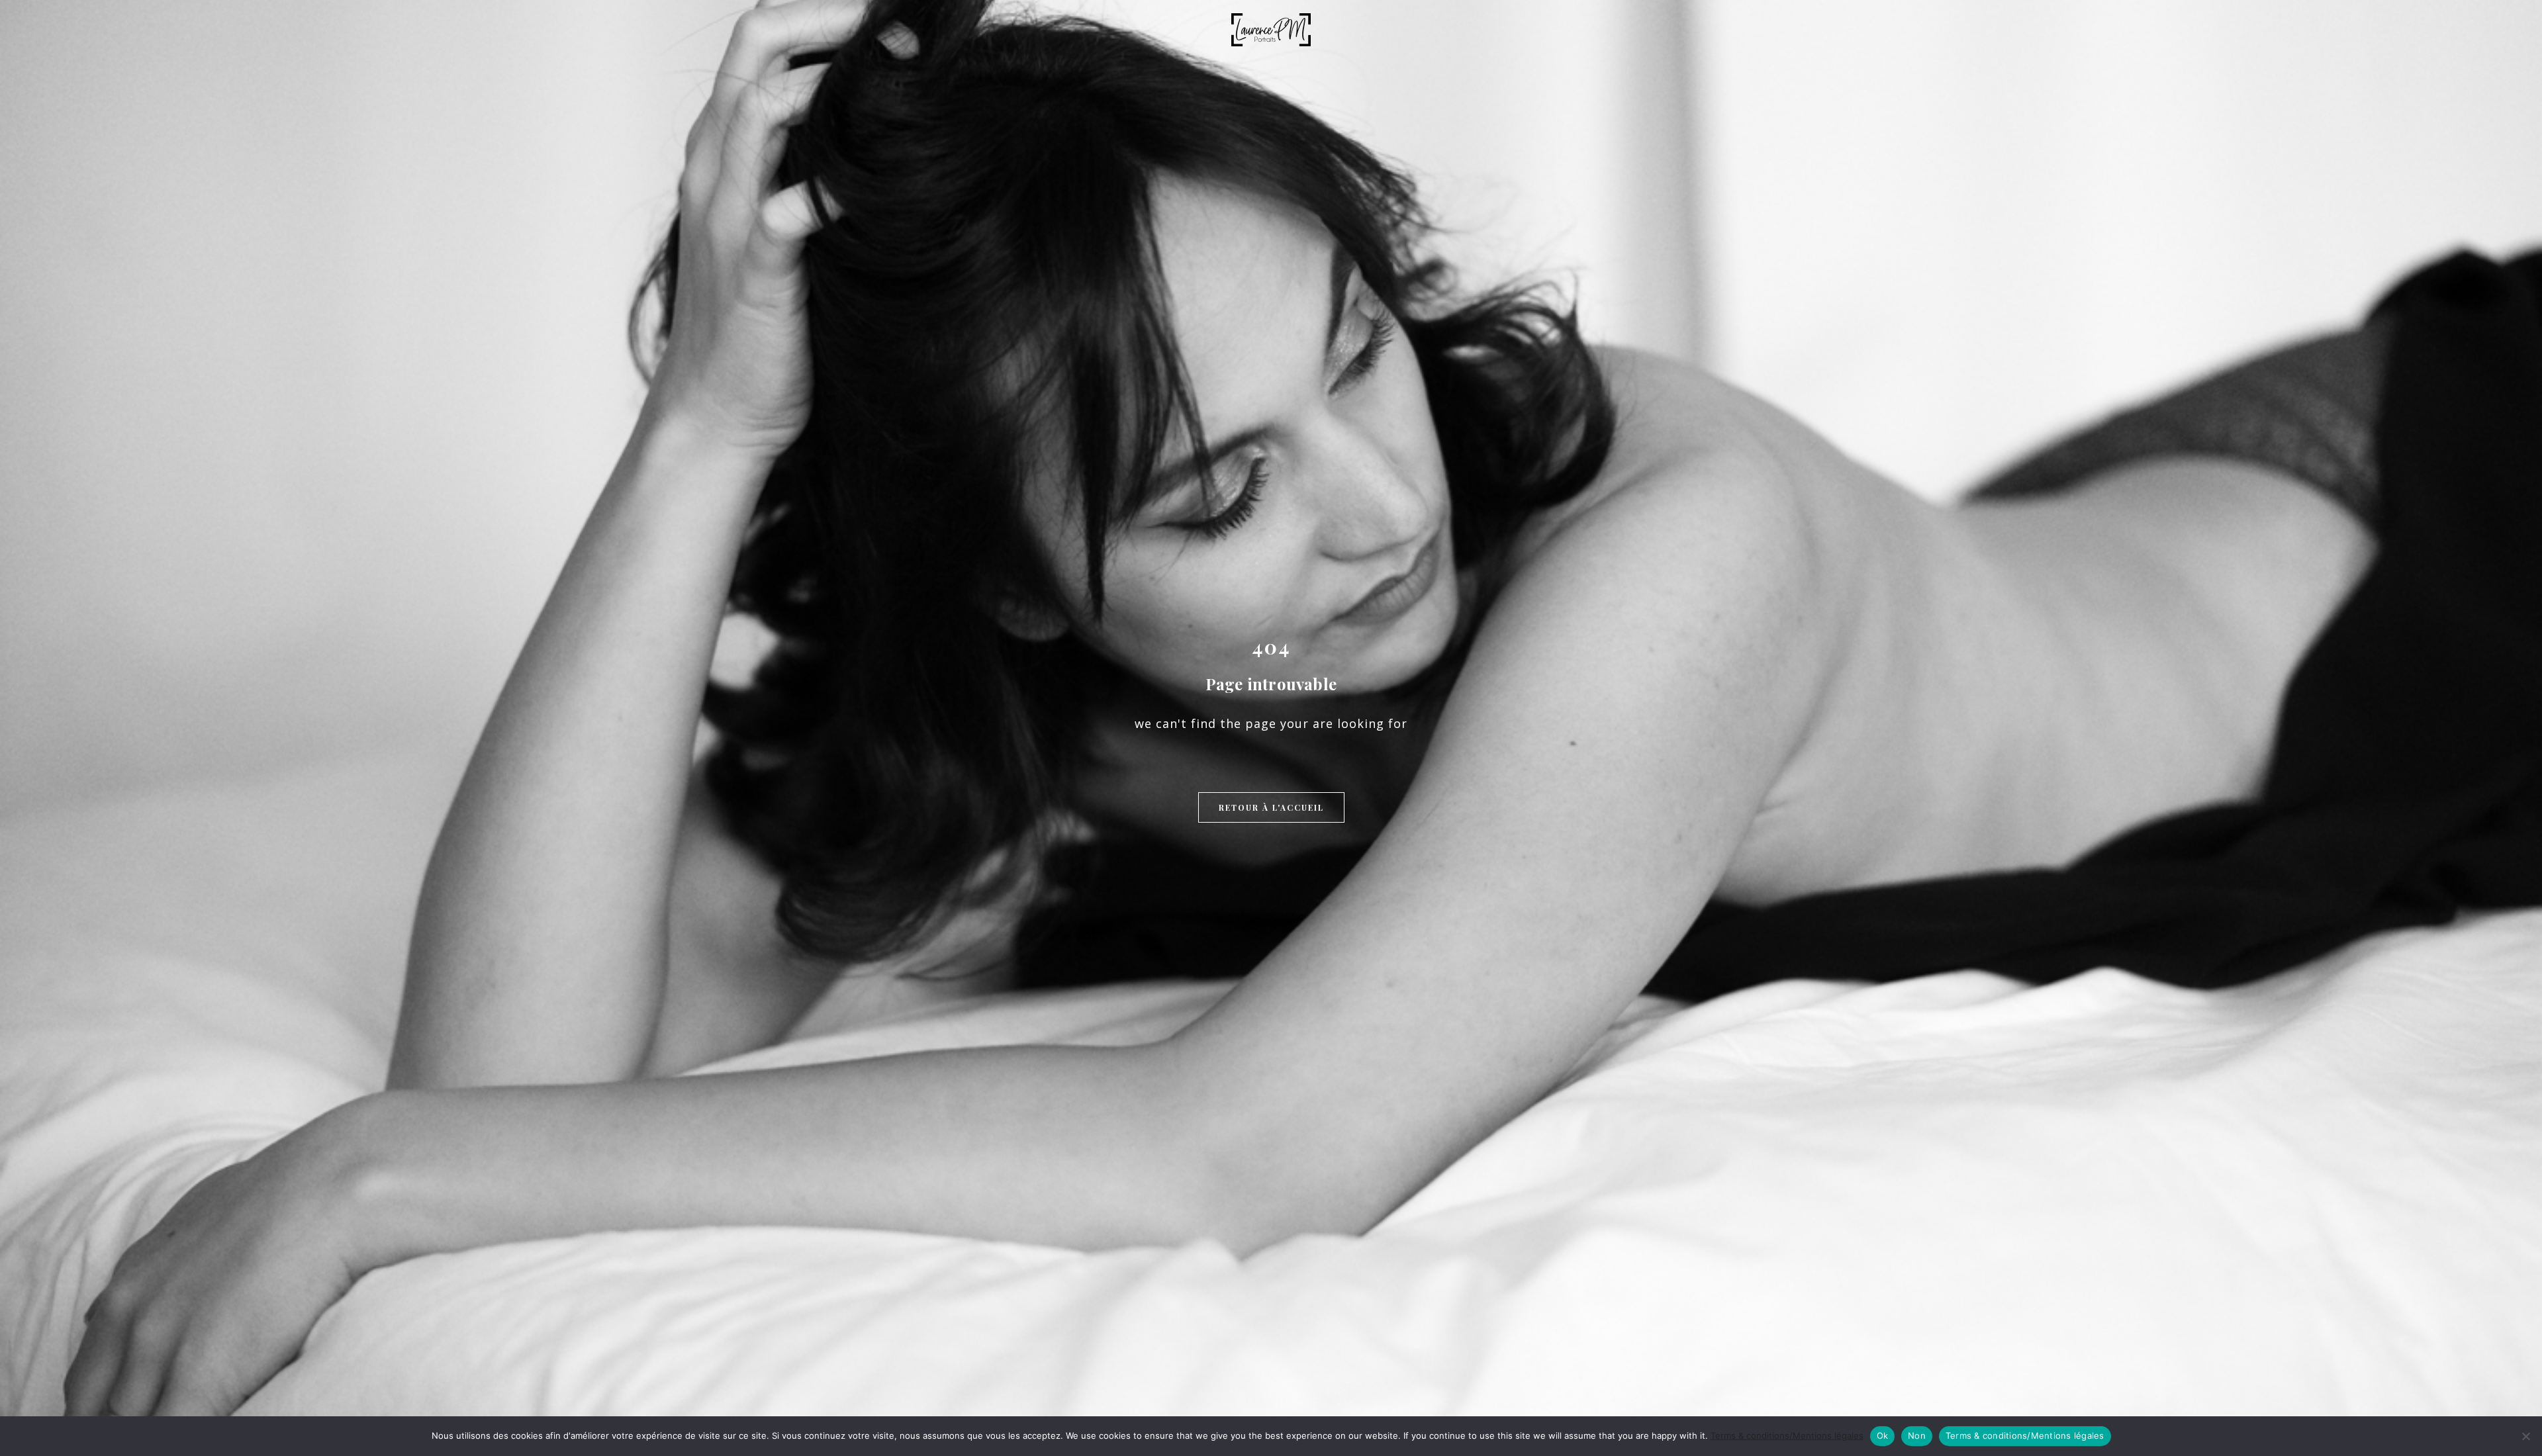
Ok (1883, 1435)
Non (1917, 1435)
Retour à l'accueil (1271, 807)
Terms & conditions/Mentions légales (1787, 1435)
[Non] (2525, 1436)
